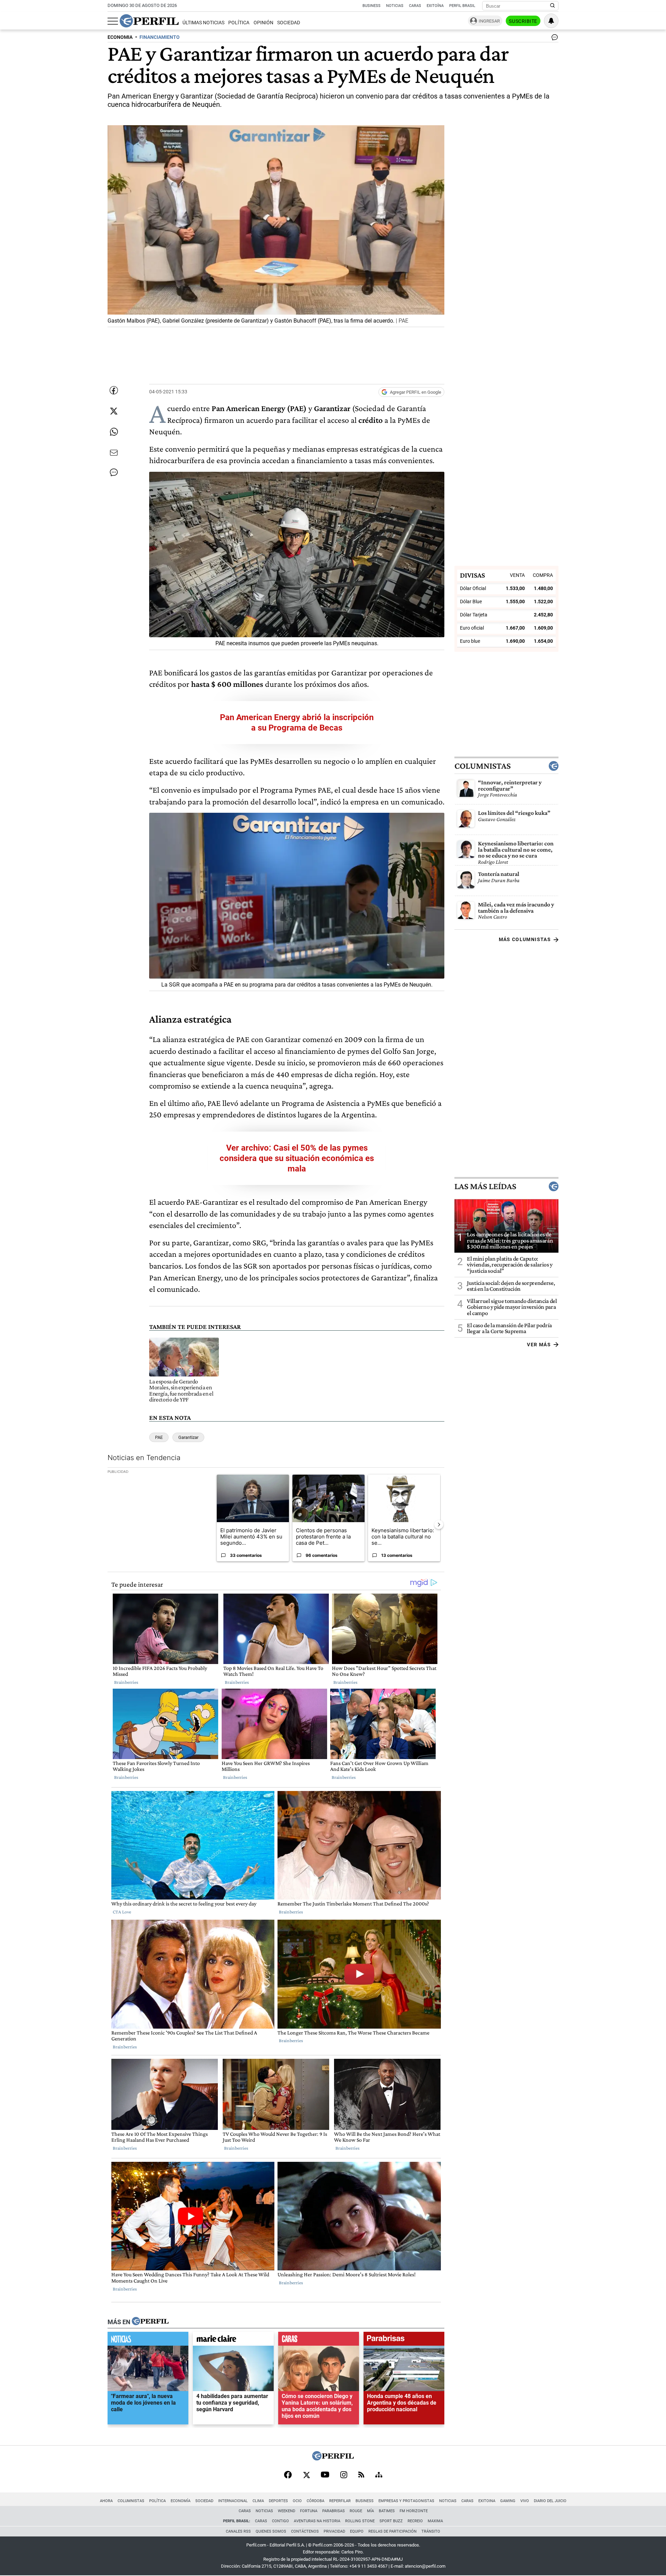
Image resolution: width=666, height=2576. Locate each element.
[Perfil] (150, 2322)
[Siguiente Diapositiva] (439, 1524)
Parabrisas (334, 2511)
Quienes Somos (271, 2531)
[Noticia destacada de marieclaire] (233, 2340)
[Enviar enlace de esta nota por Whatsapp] (114, 432)
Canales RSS (238, 2531)
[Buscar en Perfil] (553, 6)
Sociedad (289, 23)
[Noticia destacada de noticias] (148, 2340)
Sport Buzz (391, 2521)
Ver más (539, 1345)
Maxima (435, 2521)
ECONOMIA (120, 37)
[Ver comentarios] (553, 39)
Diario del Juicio (550, 2501)
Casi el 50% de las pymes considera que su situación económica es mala (297, 1158)
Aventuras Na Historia (317, 2521)
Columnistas (483, 766)
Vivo (525, 2501)
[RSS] (361, 2475)
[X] (306, 2475)
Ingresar (489, 21)
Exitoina (487, 2501)
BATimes (387, 2511)
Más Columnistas (525, 939)
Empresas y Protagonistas (406, 2501)
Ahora (106, 2501)
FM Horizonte (414, 2511)
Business (372, 6)
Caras (415, 6)
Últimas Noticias (203, 23)
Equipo (357, 2531)
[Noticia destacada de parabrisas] (404, 2340)
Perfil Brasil (462, 6)
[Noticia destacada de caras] (319, 2340)
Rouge (356, 2511)
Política (239, 23)
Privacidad (334, 2531)
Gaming (508, 2501)
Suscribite (523, 21)
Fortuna (309, 2511)
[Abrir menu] (113, 21)
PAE (159, 1437)
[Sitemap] (379, 2475)
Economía (181, 2501)
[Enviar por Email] (114, 453)
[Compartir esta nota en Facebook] (114, 390)
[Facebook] (288, 2475)
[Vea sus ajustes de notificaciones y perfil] (551, 21)
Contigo (280, 2521)
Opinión (263, 23)
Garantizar (188, 1437)
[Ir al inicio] (149, 21)
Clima (258, 2501)
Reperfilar (340, 2501)
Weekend (287, 2511)
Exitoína (435, 6)
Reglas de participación (392, 2531)
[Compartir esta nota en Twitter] (114, 411)
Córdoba (315, 2501)
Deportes (278, 2501)
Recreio (415, 2521)
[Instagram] (344, 2475)
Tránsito (431, 2531)
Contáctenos (305, 2531)
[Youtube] (325, 2475)
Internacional (233, 2501)
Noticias (395, 6)
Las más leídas (485, 1186)
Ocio (297, 2501)
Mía (370, 2511)
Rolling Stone (360, 2521)
